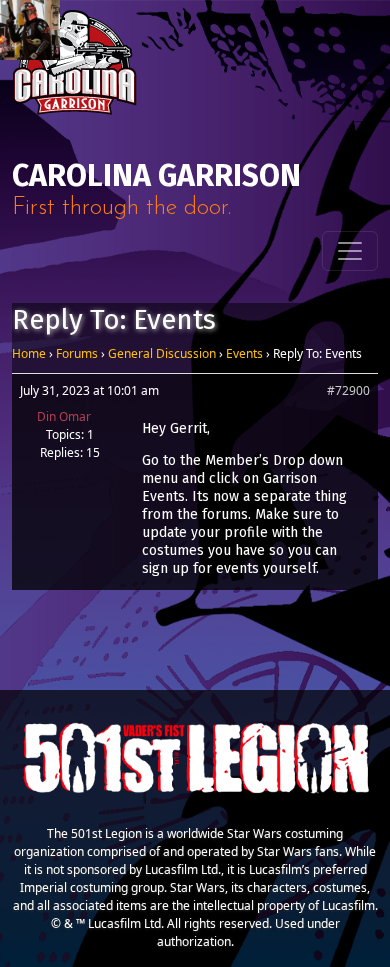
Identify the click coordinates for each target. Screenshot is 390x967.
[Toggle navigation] (350, 251)
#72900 (348, 390)
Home (29, 353)
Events (244, 353)
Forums (77, 353)
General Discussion (162, 353)
